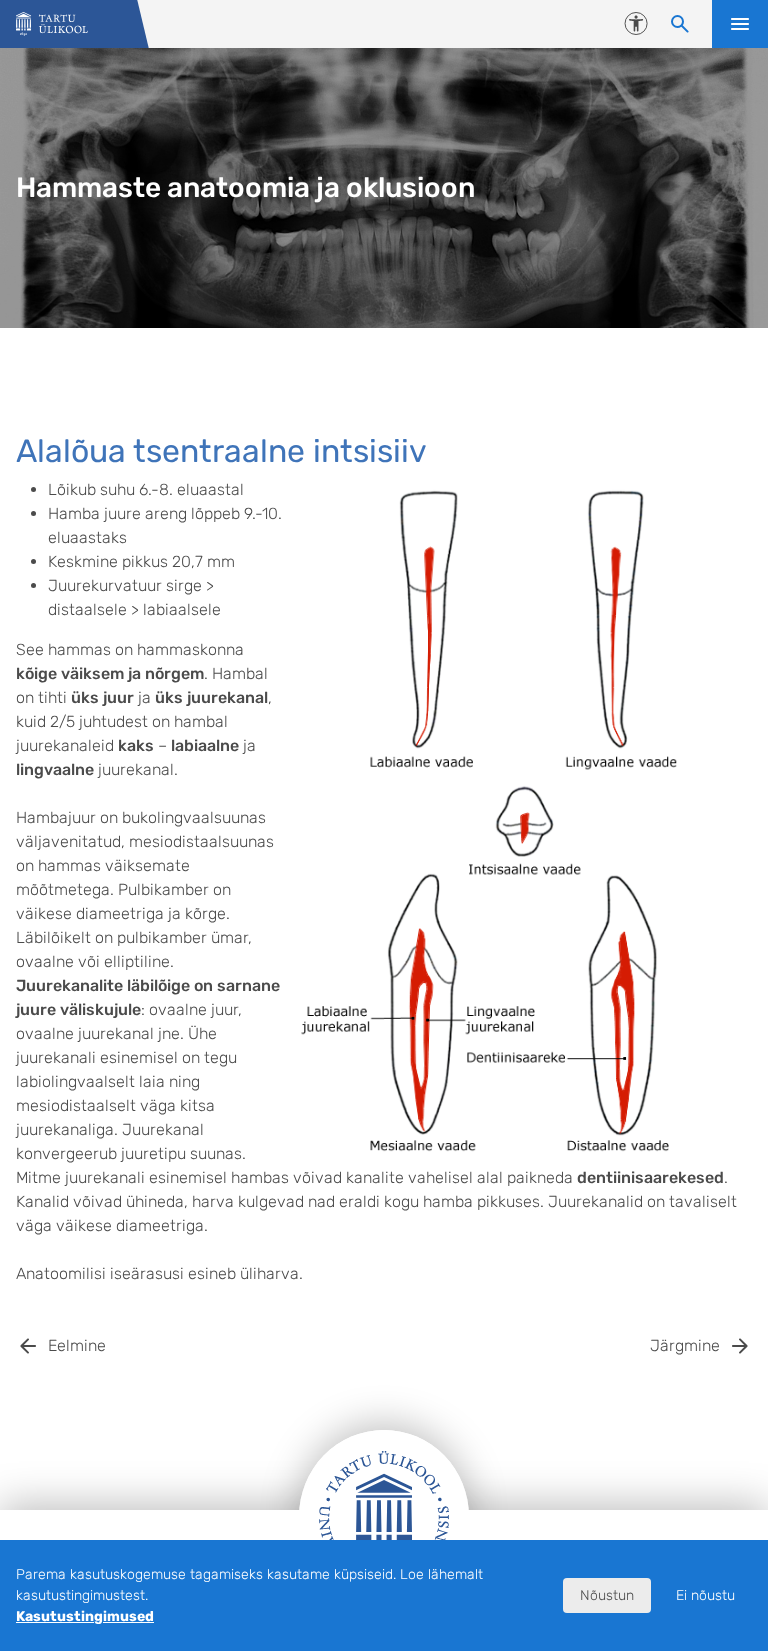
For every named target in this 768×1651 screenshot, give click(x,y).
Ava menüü (740, 24)
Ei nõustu (705, 1595)
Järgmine (685, 1345)
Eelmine (77, 1345)
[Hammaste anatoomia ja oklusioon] (52, 24)
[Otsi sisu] (680, 24)
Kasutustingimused (85, 1616)
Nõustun (607, 1595)
